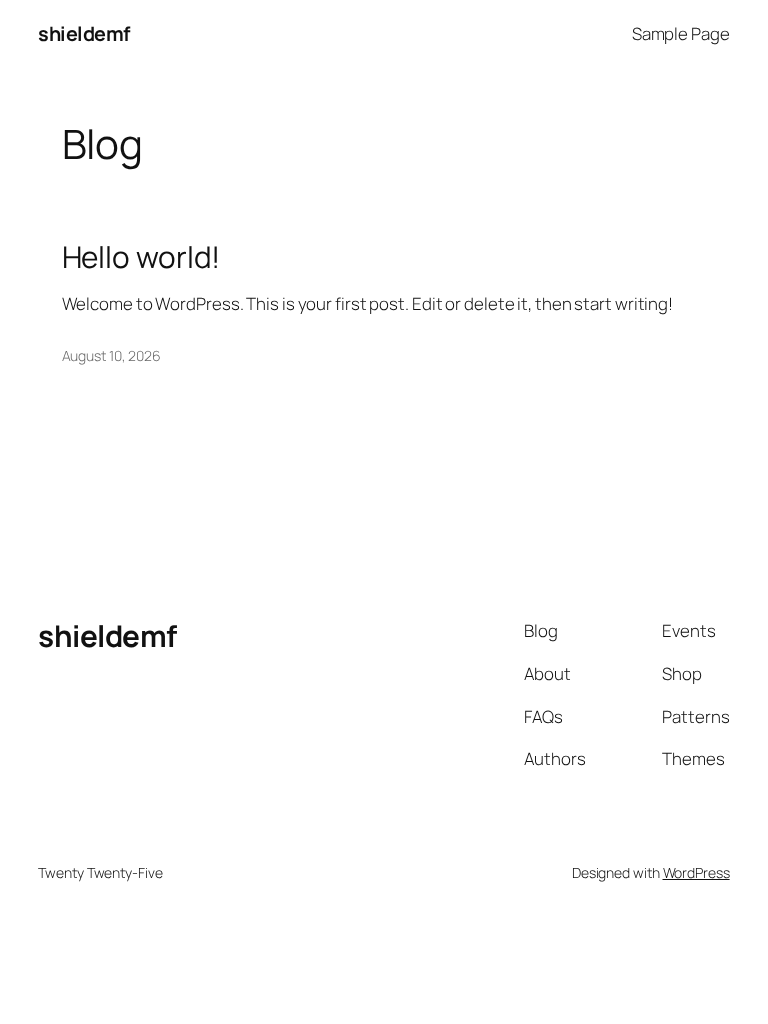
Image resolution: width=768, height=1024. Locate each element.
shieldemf (84, 33)
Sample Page (681, 33)
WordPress (696, 872)
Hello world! (141, 256)
